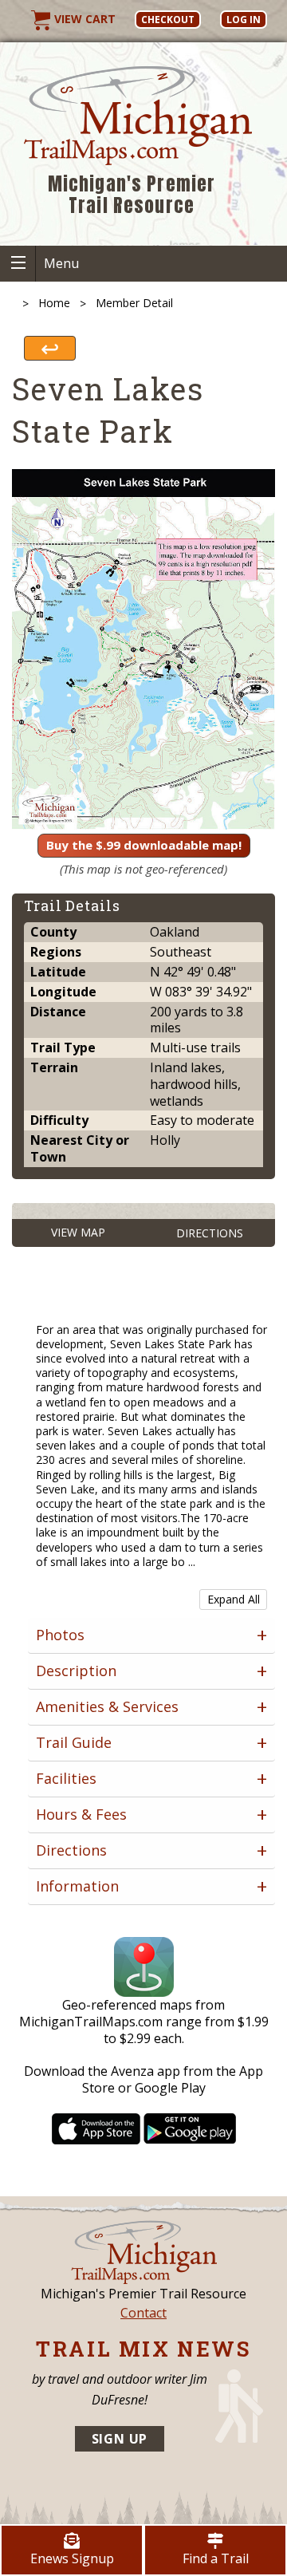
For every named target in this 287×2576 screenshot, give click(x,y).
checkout (168, 20)
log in (244, 20)
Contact (143, 2313)
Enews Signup (72, 2558)
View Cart (83, 19)
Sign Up (120, 2439)
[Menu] (18, 264)
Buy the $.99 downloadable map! (144, 845)
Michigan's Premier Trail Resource (132, 195)
